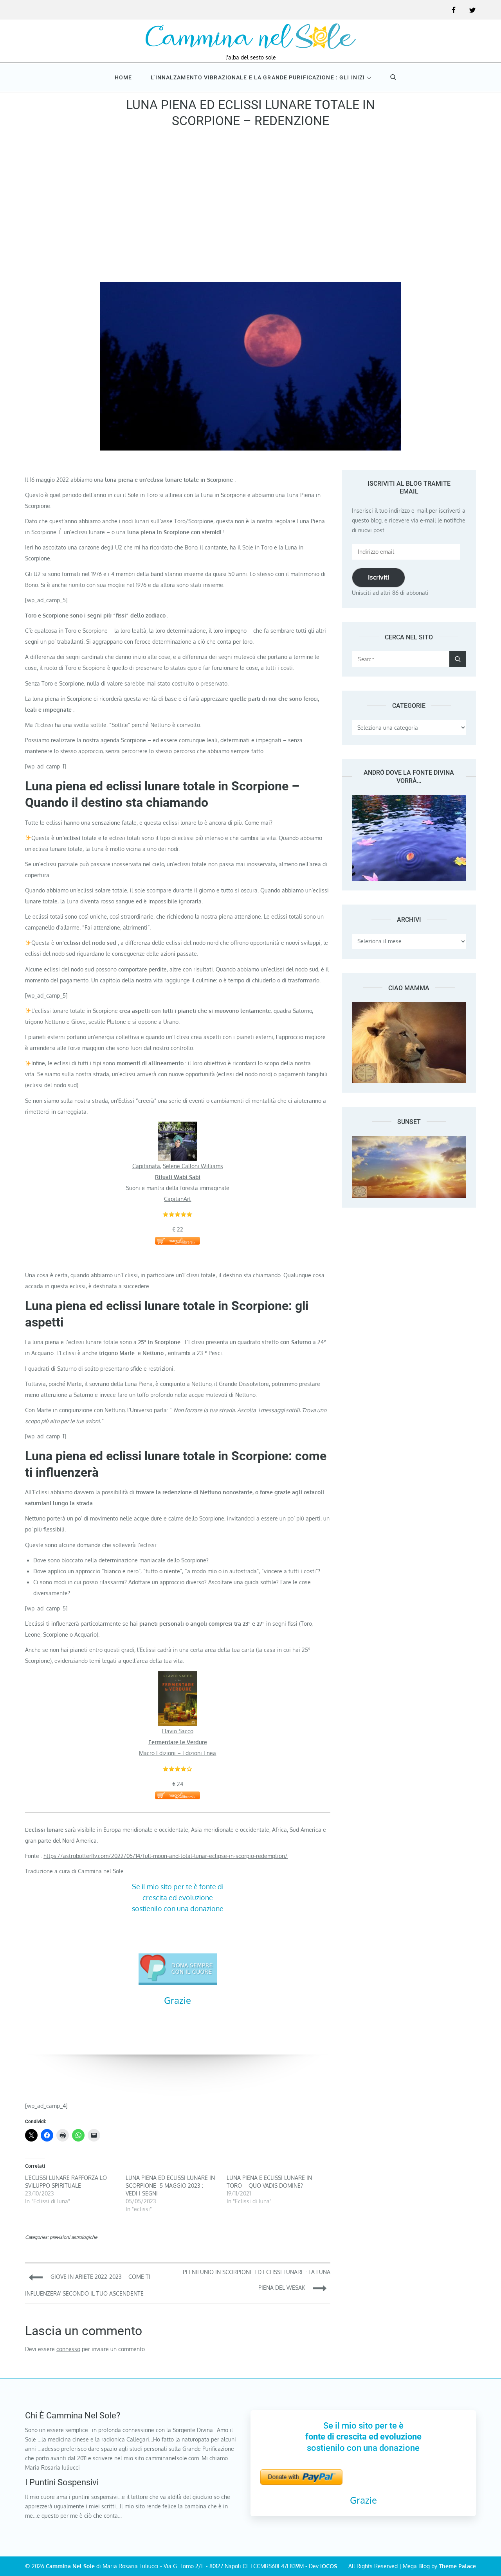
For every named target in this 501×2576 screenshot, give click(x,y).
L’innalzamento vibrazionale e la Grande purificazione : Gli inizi (258, 77)
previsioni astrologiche (73, 2237)
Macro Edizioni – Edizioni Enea (178, 1753)
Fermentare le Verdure (178, 1742)
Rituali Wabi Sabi (178, 1177)
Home (123, 77)
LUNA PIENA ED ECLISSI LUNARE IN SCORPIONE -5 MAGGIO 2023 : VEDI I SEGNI (170, 2186)
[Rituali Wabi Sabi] (178, 1127)
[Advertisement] (250, 208)
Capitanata (146, 1166)
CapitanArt (178, 1199)
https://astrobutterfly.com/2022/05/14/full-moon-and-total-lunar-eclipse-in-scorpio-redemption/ (166, 1856)
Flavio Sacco (178, 1731)
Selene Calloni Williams (193, 1166)
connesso (68, 2349)
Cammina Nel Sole (70, 2566)
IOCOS (329, 2566)
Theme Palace (457, 2566)
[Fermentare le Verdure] (178, 1676)
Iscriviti (378, 577)
